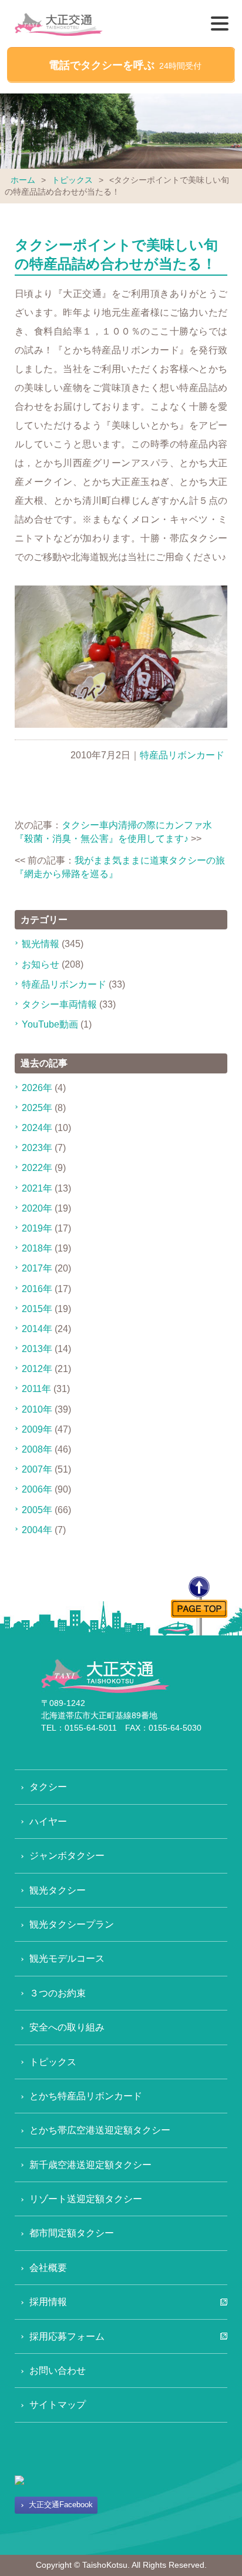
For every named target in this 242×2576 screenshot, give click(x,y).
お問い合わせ (58, 2371)
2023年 (37, 1148)
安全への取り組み (67, 2027)
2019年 (37, 1228)
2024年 (37, 1128)
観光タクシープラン (72, 1924)
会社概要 (48, 2268)
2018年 (37, 1248)
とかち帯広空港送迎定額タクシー (100, 2130)
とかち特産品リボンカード (86, 2096)
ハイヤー (48, 1821)
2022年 (37, 1168)
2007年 (37, 1469)
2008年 (37, 1449)
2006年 (37, 1489)
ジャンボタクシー (67, 1856)
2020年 (37, 1208)
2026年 (37, 1088)
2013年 (37, 1349)
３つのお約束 (58, 1993)
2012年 (37, 1369)
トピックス (72, 180)
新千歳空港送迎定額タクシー (90, 2165)
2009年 (37, 1429)
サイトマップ (58, 2405)
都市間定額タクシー (72, 2233)
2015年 (37, 1309)
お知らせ (41, 964)
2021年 (37, 1188)
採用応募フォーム (67, 2336)
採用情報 (48, 2302)
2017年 (37, 1268)
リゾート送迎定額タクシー (86, 2199)
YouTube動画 (50, 1024)
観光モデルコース (67, 1958)
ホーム (23, 180)
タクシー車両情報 (59, 1004)
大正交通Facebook (61, 2505)
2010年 (37, 1409)
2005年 (37, 1510)
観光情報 (41, 944)
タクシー (48, 1787)
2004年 (37, 1530)
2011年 (36, 1389)
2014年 (37, 1329)
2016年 (37, 1289)
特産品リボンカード (182, 755)
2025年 (37, 1108)
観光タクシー (58, 1890)
